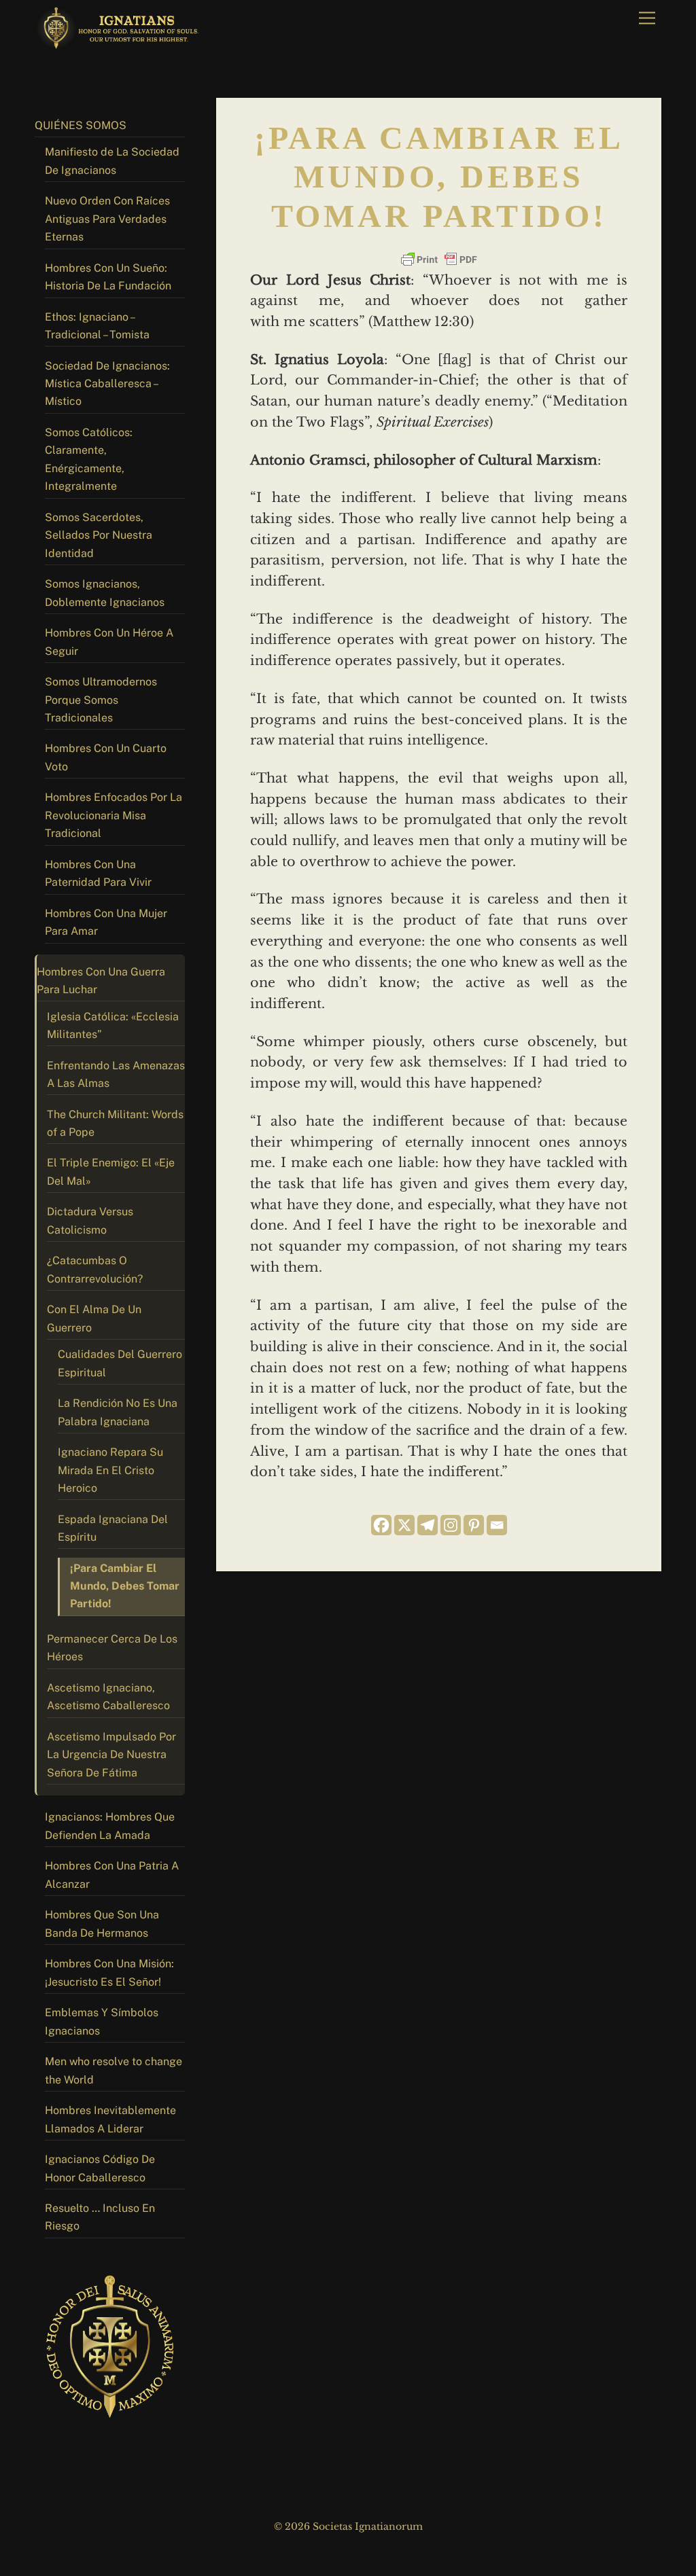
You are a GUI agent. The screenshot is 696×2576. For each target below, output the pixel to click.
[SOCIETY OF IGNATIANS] (120, 44)
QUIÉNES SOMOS (81, 125)
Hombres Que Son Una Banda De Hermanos (102, 1924)
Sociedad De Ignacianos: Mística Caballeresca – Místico (107, 384)
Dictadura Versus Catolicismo (90, 1220)
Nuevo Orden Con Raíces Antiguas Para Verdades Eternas (107, 219)
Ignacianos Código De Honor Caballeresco (100, 2168)
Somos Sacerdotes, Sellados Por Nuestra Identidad (99, 535)
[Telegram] (428, 1525)
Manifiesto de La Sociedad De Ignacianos (112, 161)
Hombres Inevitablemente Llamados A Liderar (110, 2119)
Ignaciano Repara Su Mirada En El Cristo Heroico (110, 1470)
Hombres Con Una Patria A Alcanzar (112, 1875)
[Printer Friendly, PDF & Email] (439, 260)
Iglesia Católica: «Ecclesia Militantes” (113, 1025)
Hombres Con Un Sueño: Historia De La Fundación (108, 277)
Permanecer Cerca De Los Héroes (112, 1648)
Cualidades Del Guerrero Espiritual (120, 1363)
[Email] (497, 1525)
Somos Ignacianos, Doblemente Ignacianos (105, 593)
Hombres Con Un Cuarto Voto (106, 757)
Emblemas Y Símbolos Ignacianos (102, 2021)
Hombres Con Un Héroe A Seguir (109, 642)
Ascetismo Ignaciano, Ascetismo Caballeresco (108, 1697)
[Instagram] (451, 1525)
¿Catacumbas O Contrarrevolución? (95, 1269)
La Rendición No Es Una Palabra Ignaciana (118, 1412)
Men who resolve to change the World (114, 2070)
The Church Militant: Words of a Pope (115, 1123)
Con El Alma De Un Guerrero (94, 1318)
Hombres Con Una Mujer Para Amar (106, 922)
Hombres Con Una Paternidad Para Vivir (98, 873)
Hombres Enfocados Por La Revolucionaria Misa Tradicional (114, 815)
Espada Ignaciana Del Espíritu (113, 1528)
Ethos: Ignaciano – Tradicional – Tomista (97, 326)
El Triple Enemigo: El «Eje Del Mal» (111, 1171)
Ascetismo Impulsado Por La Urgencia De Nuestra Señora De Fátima (111, 1755)
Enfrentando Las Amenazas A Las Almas (116, 1074)
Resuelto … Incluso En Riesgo (100, 2217)
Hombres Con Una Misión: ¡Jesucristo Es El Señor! (109, 1972)
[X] (404, 1525)
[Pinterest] (474, 1525)
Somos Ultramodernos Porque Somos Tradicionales (101, 700)
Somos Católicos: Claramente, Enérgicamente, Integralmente (89, 459)
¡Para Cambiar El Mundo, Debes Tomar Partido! (125, 1586)
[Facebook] (381, 1525)
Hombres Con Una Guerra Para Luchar (101, 981)
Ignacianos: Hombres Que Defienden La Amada (110, 1826)
